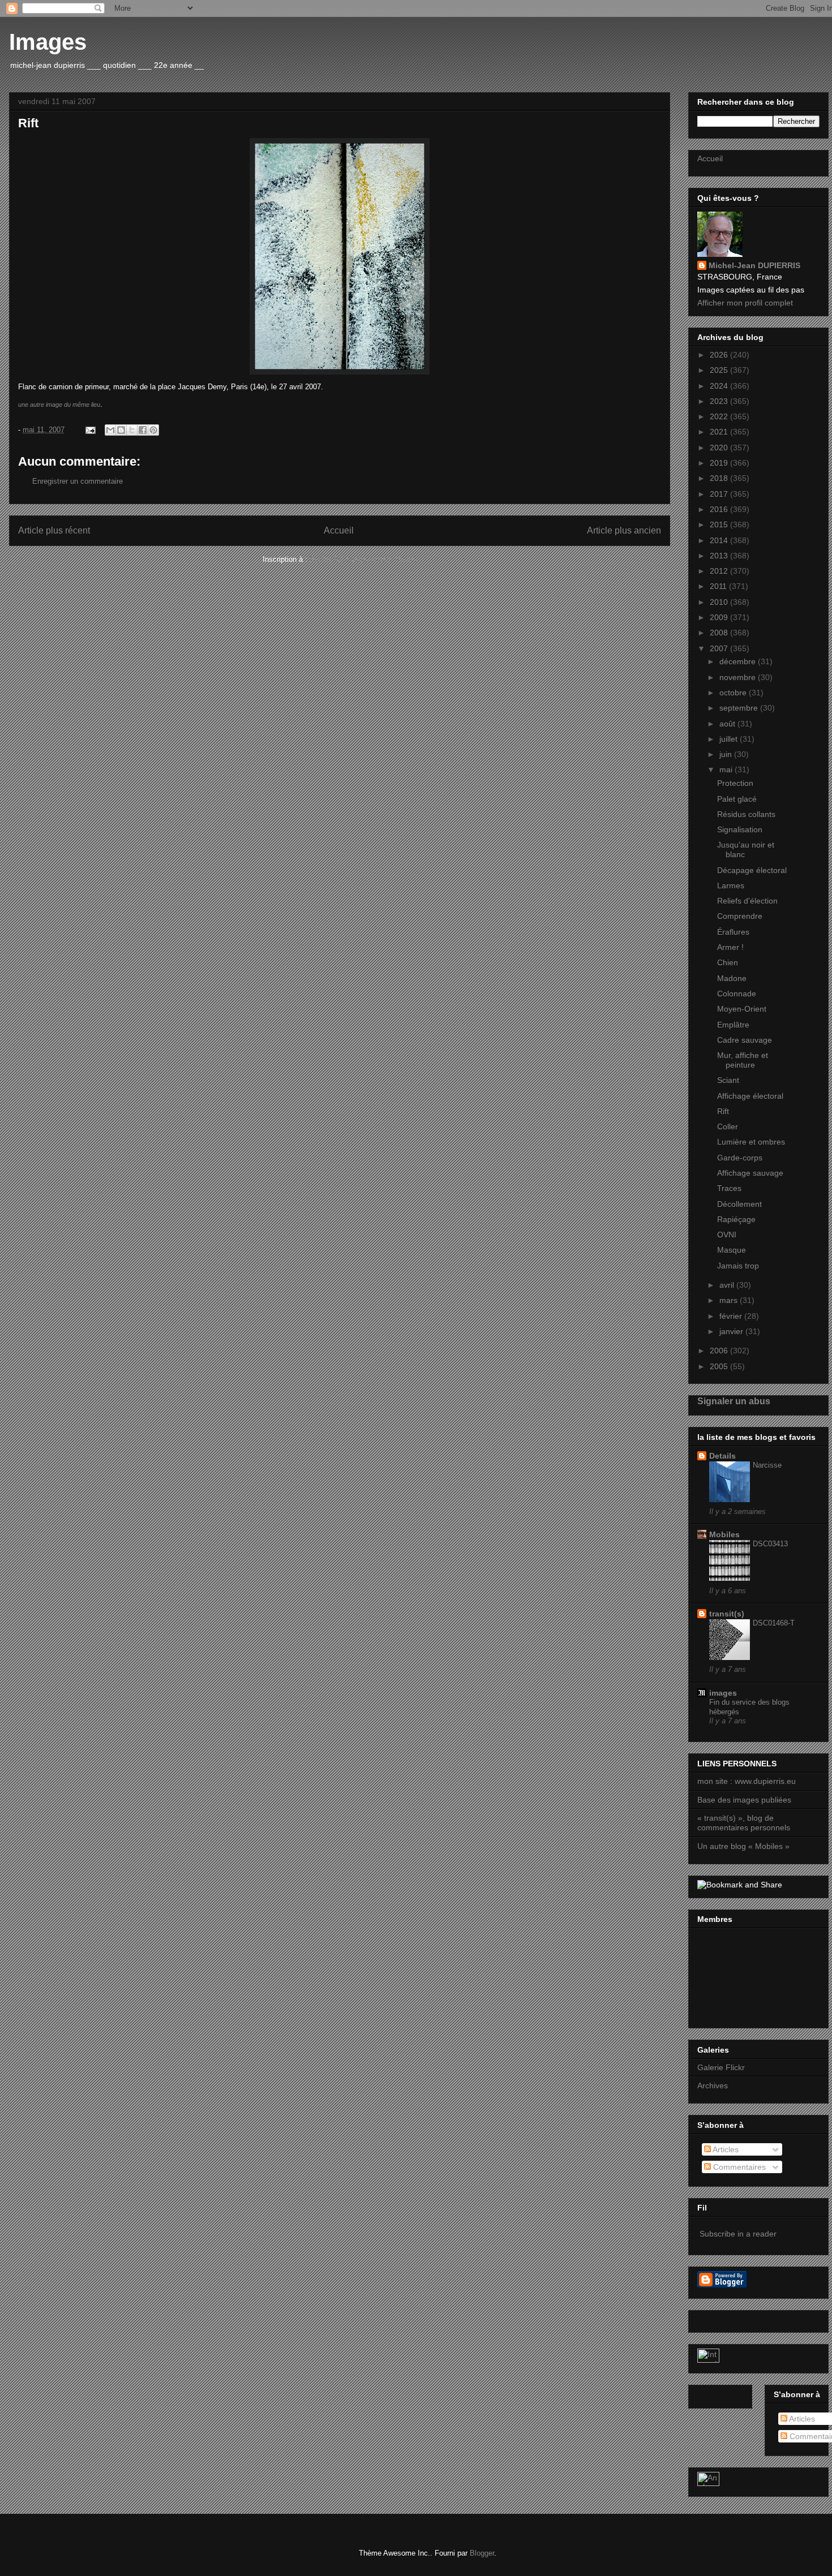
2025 (720, 370)
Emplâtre (733, 1025)
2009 (720, 617)
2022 (720, 416)
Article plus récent (54, 530)
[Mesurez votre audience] (708, 2483)
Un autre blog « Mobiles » (743, 1846)
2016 (720, 509)
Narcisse (767, 1465)
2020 (720, 448)
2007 (720, 648)
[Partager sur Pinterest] (153, 430)
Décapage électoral (752, 870)
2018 (720, 478)
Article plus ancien (624, 530)
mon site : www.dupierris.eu (747, 1781)
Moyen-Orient (742, 1009)
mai (727, 769)
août (728, 724)
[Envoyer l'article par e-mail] (90, 430)
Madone (732, 978)
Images (48, 42)
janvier (732, 1331)
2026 (720, 355)
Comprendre (740, 916)
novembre (739, 677)
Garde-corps (740, 1158)
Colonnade (737, 994)
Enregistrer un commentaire (78, 481)
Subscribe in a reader (738, 2234)
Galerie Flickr (721, 2067)
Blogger (482, 2553)
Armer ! (730, 947)
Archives (713, 2085)
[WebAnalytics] (708, 2360)
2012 (720, 571)
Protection (735, 783)
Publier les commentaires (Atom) (363, 559)
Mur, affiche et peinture (743, 1060)
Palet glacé (737, 799)
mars (730, 1300)
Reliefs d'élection (747, 901)
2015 (720, 524)
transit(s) (727, 1614)
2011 (719, 586)
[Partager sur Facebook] (143, 430)
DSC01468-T (774, 1623)
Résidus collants (746, 814)
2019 (720, 463)
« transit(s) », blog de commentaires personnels (744, 1823)
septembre (740, 708)
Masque (732, 1250)
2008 (720, 633)
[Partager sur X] (132, 430)
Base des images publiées (744, 1800)
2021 (720, 432)
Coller (728, 1126)
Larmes (731, 885)
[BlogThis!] (121, 430)
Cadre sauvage (745, 1040)
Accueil (339, 530)
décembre (739, 661)
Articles (725, 2149)
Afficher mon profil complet (745, 303)
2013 (720, 556)
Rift (723, 1111)
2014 (720, 540)
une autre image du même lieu (59, 405)
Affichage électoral (750, 1096)
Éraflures (733, 932)
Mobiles (724, 1534)
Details (722, 1456)
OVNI (727, 1235)
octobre (734, 693)
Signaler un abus (734, 1401)
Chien (728, 962)
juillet (730, 739)
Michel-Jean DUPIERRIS (754, 265)
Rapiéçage (736, 1219)
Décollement (739, 1204)
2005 (720, 1366)
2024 (720, 386)
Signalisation (740, 829)
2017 (720, 494)
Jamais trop (738, 1266)
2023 (720, 401)
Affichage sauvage (750, 1173)
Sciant (728, 1080)
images (723, 1693)
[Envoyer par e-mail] (110, 430)
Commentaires (738, 2167)
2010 (720, 602)
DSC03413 (770, 1544)
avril (728, 1285)
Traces (729, 1188)
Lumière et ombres (751, 1142)
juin (727, 754)
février (732, 1316)
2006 (720, 1351)
